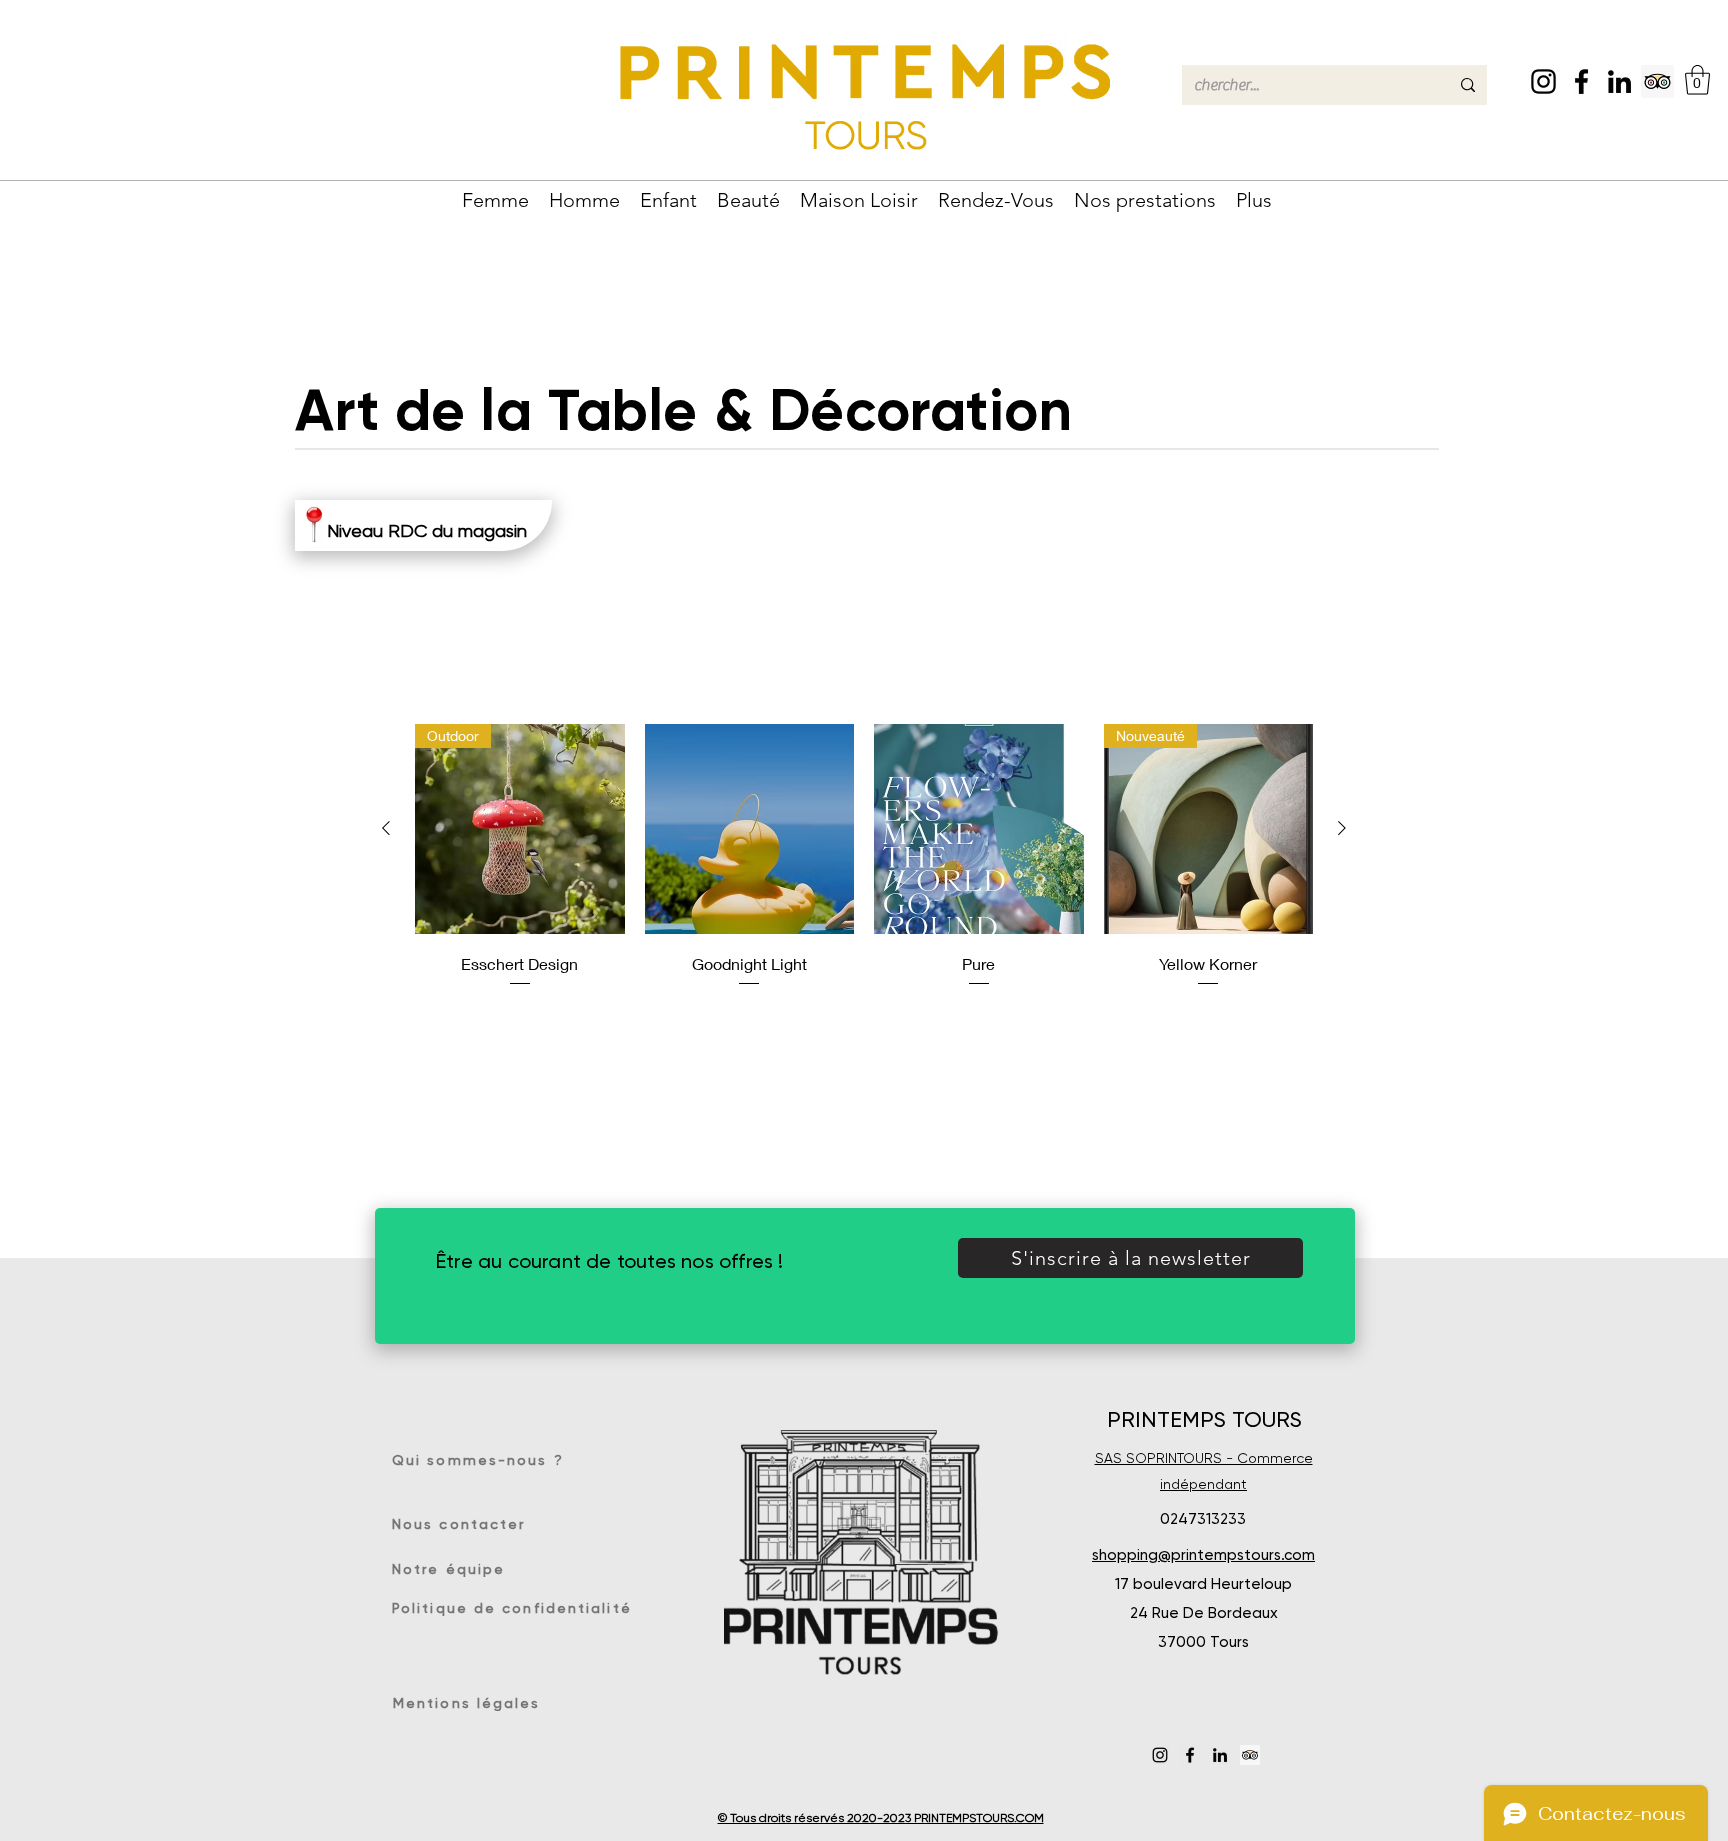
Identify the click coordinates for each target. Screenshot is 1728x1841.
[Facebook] (1581, 81)
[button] (1697, 80)
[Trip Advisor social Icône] (1657, 81)
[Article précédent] (386, 828)
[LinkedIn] (1619, 81)
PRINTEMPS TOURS (1204, 1419)
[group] (864, 856)
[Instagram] (1543, 81)
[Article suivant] (1342, 828)
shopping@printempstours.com (1203, 1555)
